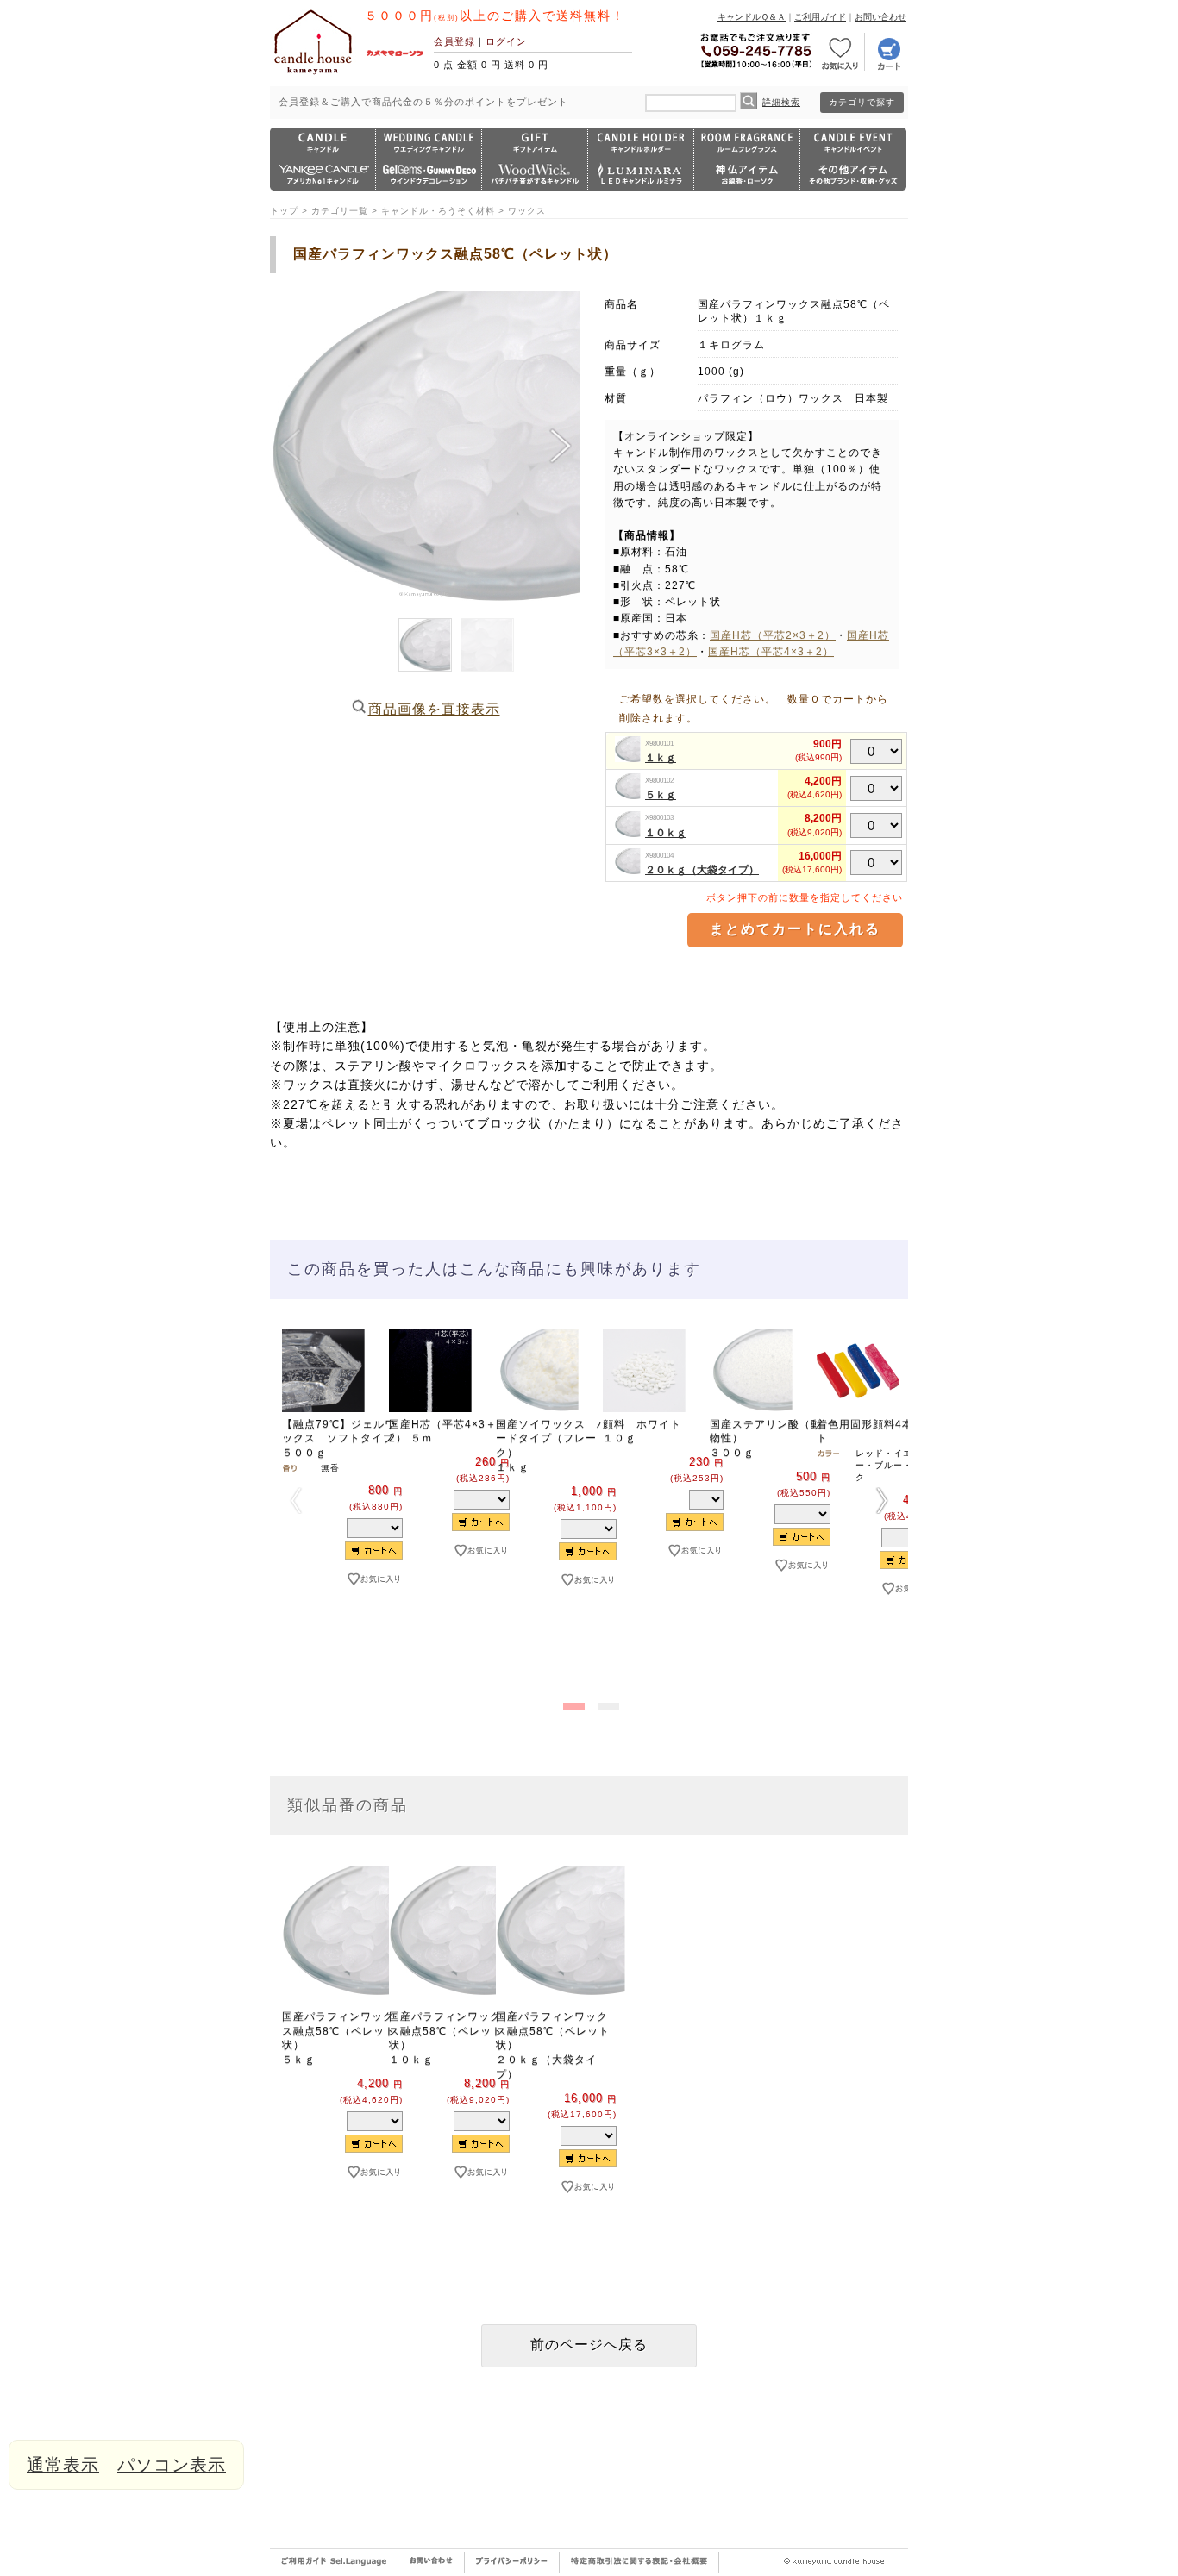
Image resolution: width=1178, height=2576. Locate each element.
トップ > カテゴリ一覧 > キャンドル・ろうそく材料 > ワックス (408, 211)
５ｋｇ (661, 795)
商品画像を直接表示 (434, 709)
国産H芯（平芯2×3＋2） (773, 635)
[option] (323, 1487)
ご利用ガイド (820, 17)
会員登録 (454, 41)
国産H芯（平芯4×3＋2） (771, 652)
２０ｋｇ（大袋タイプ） (702, 870)
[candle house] (313, 74)
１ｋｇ (661, 758)
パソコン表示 (172, 2465)
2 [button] (606, 1703)
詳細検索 (781, 102)
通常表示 (63, 2465)
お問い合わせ (880, 17)
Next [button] (882, 1500)
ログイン (506, 41)
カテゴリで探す (862, 102)
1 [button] (572, 1703)
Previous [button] (296, 1500)
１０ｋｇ (666, 833)
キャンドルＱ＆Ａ (752, 17)
